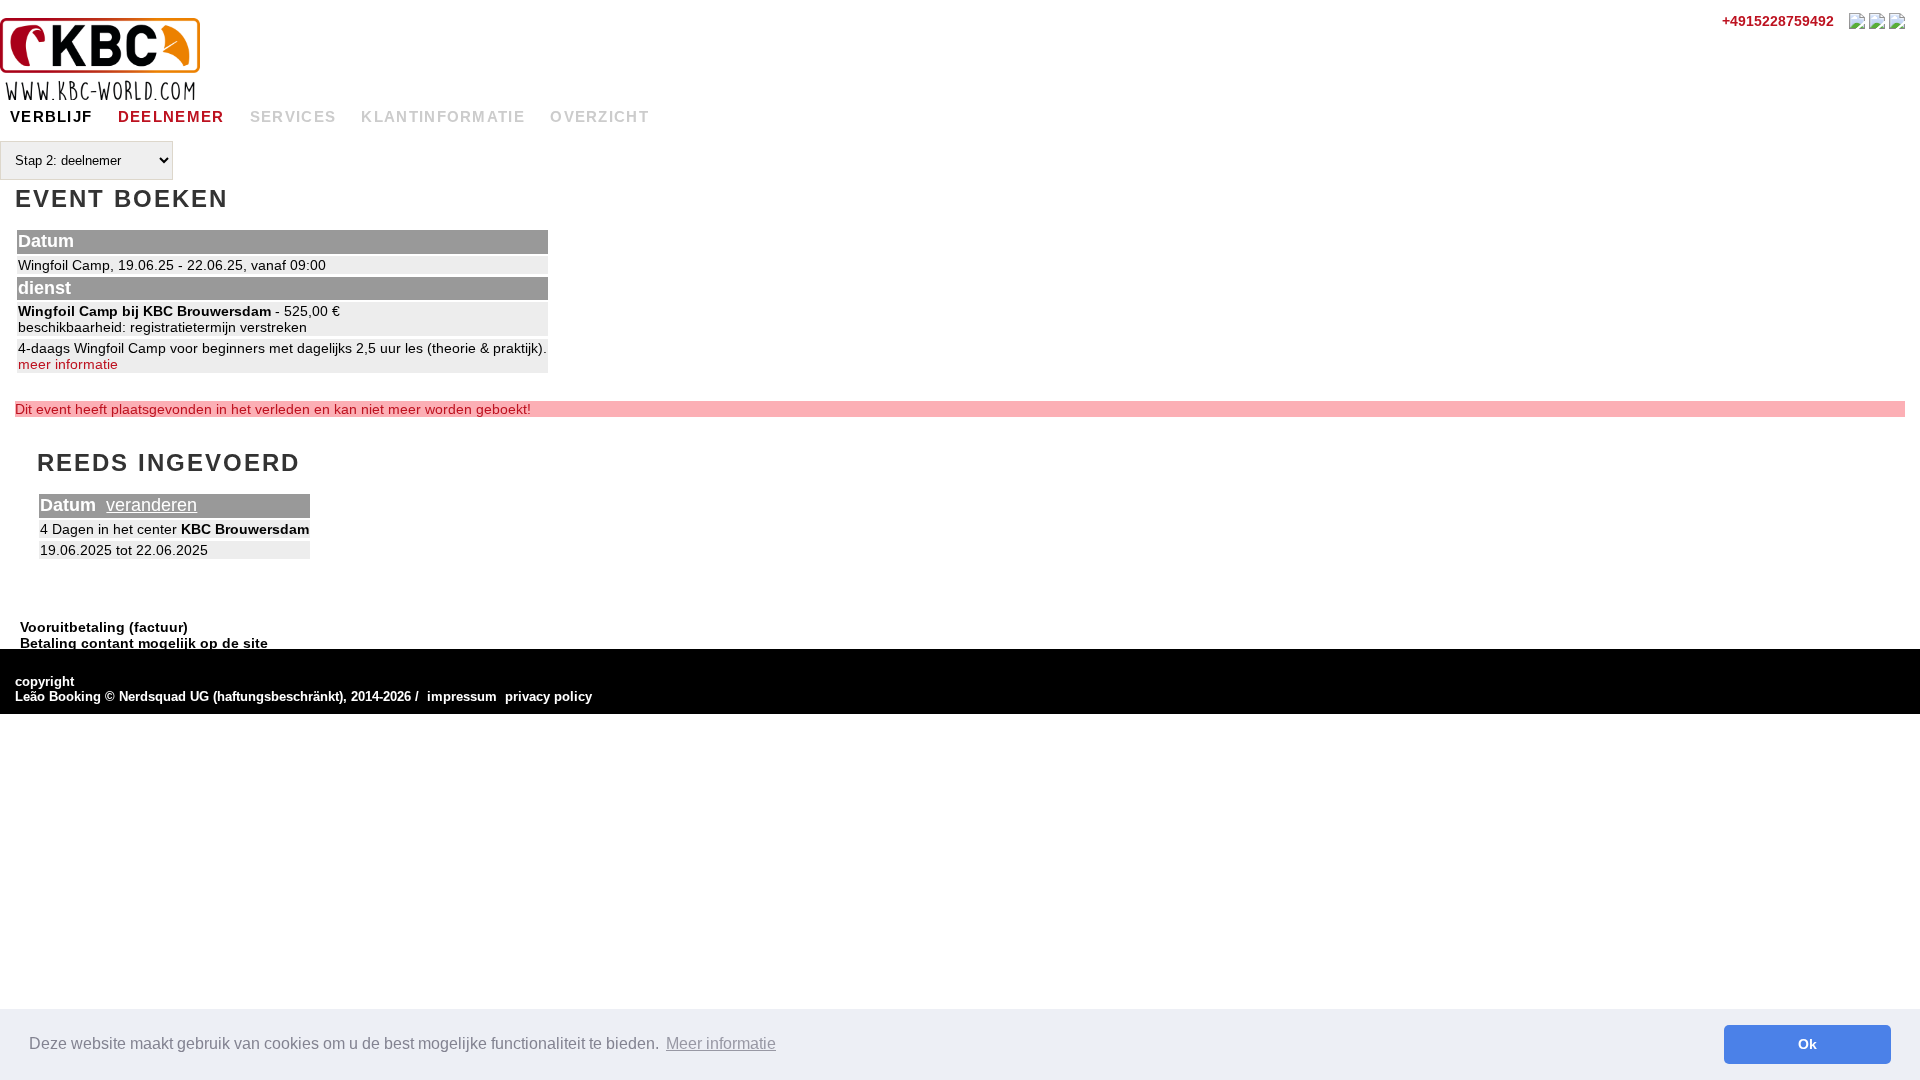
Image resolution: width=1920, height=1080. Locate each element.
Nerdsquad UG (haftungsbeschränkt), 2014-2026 (265, 696)
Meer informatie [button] (721, 1043)
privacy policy (548, 696)
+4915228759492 (1776, 21)
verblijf (51, 116)
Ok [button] (1807, 1044)
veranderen (151, 505)
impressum (462, 696)
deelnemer (171, 116)
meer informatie (68, 364)
